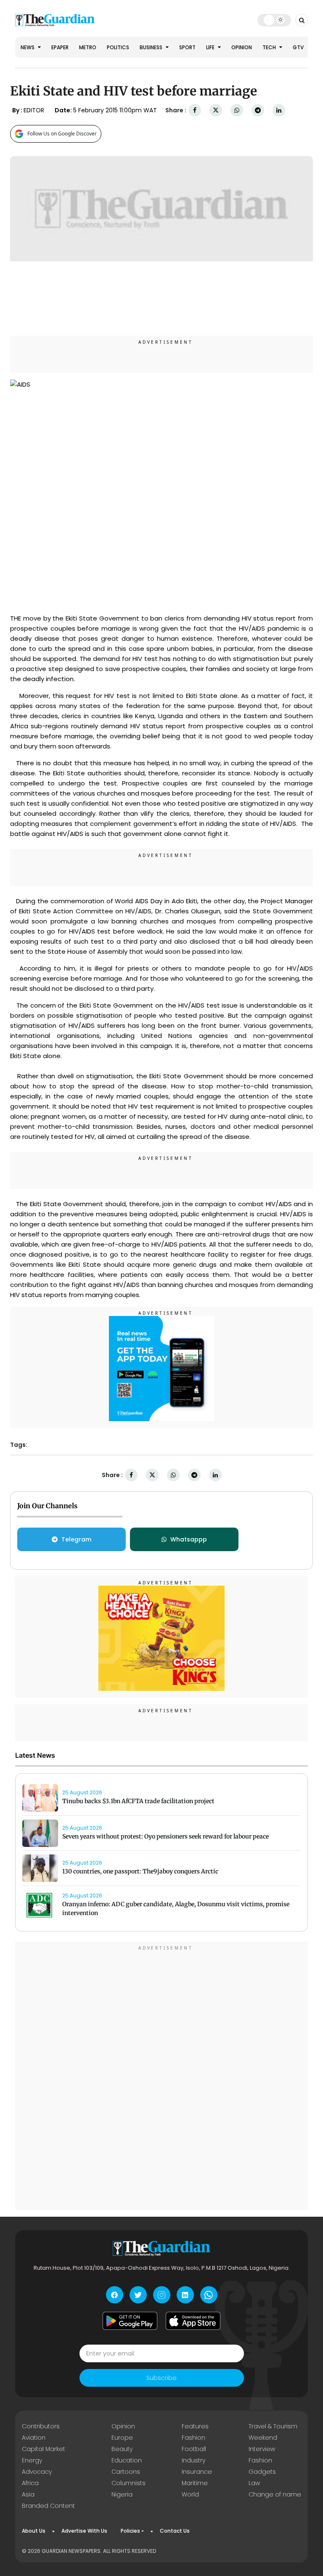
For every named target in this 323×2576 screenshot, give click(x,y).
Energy (32, 2460)
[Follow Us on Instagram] (162, 2295)
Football (194, 2449)
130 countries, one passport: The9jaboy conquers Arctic (140, 1871)
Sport (187, 47)
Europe (122, 2438)
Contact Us (175, 2531)
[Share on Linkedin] (279, 110)
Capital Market (44, 2449)
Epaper (60, 47)
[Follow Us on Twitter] (138, 2295)
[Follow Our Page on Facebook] (115, 2295)
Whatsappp (189, 1539)
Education (127, 2460)
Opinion (242, 47)
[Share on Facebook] (195, 110)
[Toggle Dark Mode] (274, 20)
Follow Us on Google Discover (62, 134)
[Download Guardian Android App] (130, 2321)
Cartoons (126, 2472)
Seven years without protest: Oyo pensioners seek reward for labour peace (165, 1836)
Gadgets (262, 2472)
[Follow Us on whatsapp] (209, 2295)
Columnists (128, 2483)
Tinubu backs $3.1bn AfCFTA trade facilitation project (138, 1801)
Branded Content (48, 2506)
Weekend (263, 2438)
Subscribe (161, 2378)
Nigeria (122, 2494)
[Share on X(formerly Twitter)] (216, 110)
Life (211, 47)
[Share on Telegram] (258, 110)
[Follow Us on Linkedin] (185, 2295)
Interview (262, 2449)
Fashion (193, 2438)
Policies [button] (130, 2531)
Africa (30, 2483)
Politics (118, 47)
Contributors (41, 2426)
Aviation (34, 2438)
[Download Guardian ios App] (193, 2321)
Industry (193, 2460)
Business (152, 47)
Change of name (275, 2494)
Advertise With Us (84, 2531)
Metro (88, 47)
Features (195, 2426)
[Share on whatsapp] (237, 110)
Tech (270, 47)
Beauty (122, 2449)
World (190, 2494)
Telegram (76, 1539)
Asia (28, 2494)
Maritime (195, 2483)
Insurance (197, 2472)
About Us (34, 2531)
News (28, 47)
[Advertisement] (161, 2077)
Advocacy (37, 2472)
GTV (298, 47)
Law (254, 2483)
